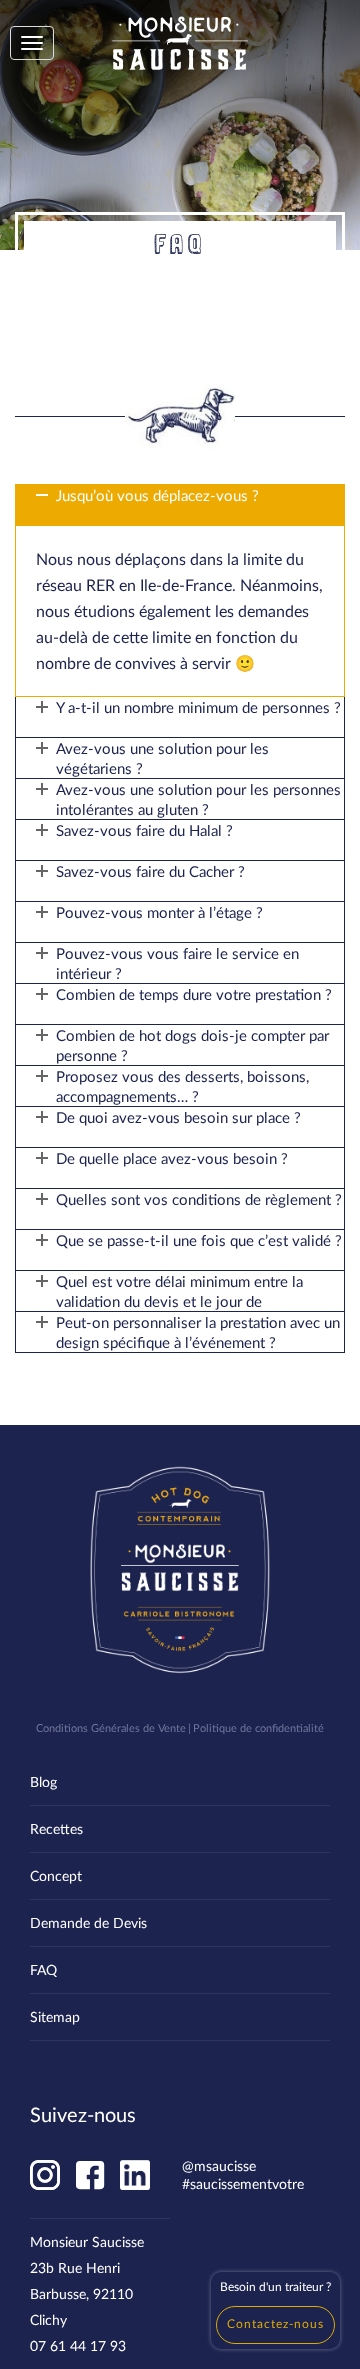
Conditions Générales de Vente (111, 1727)
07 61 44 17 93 (78, 2345)
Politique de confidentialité (258, 1727)
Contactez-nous (275, 2323)
